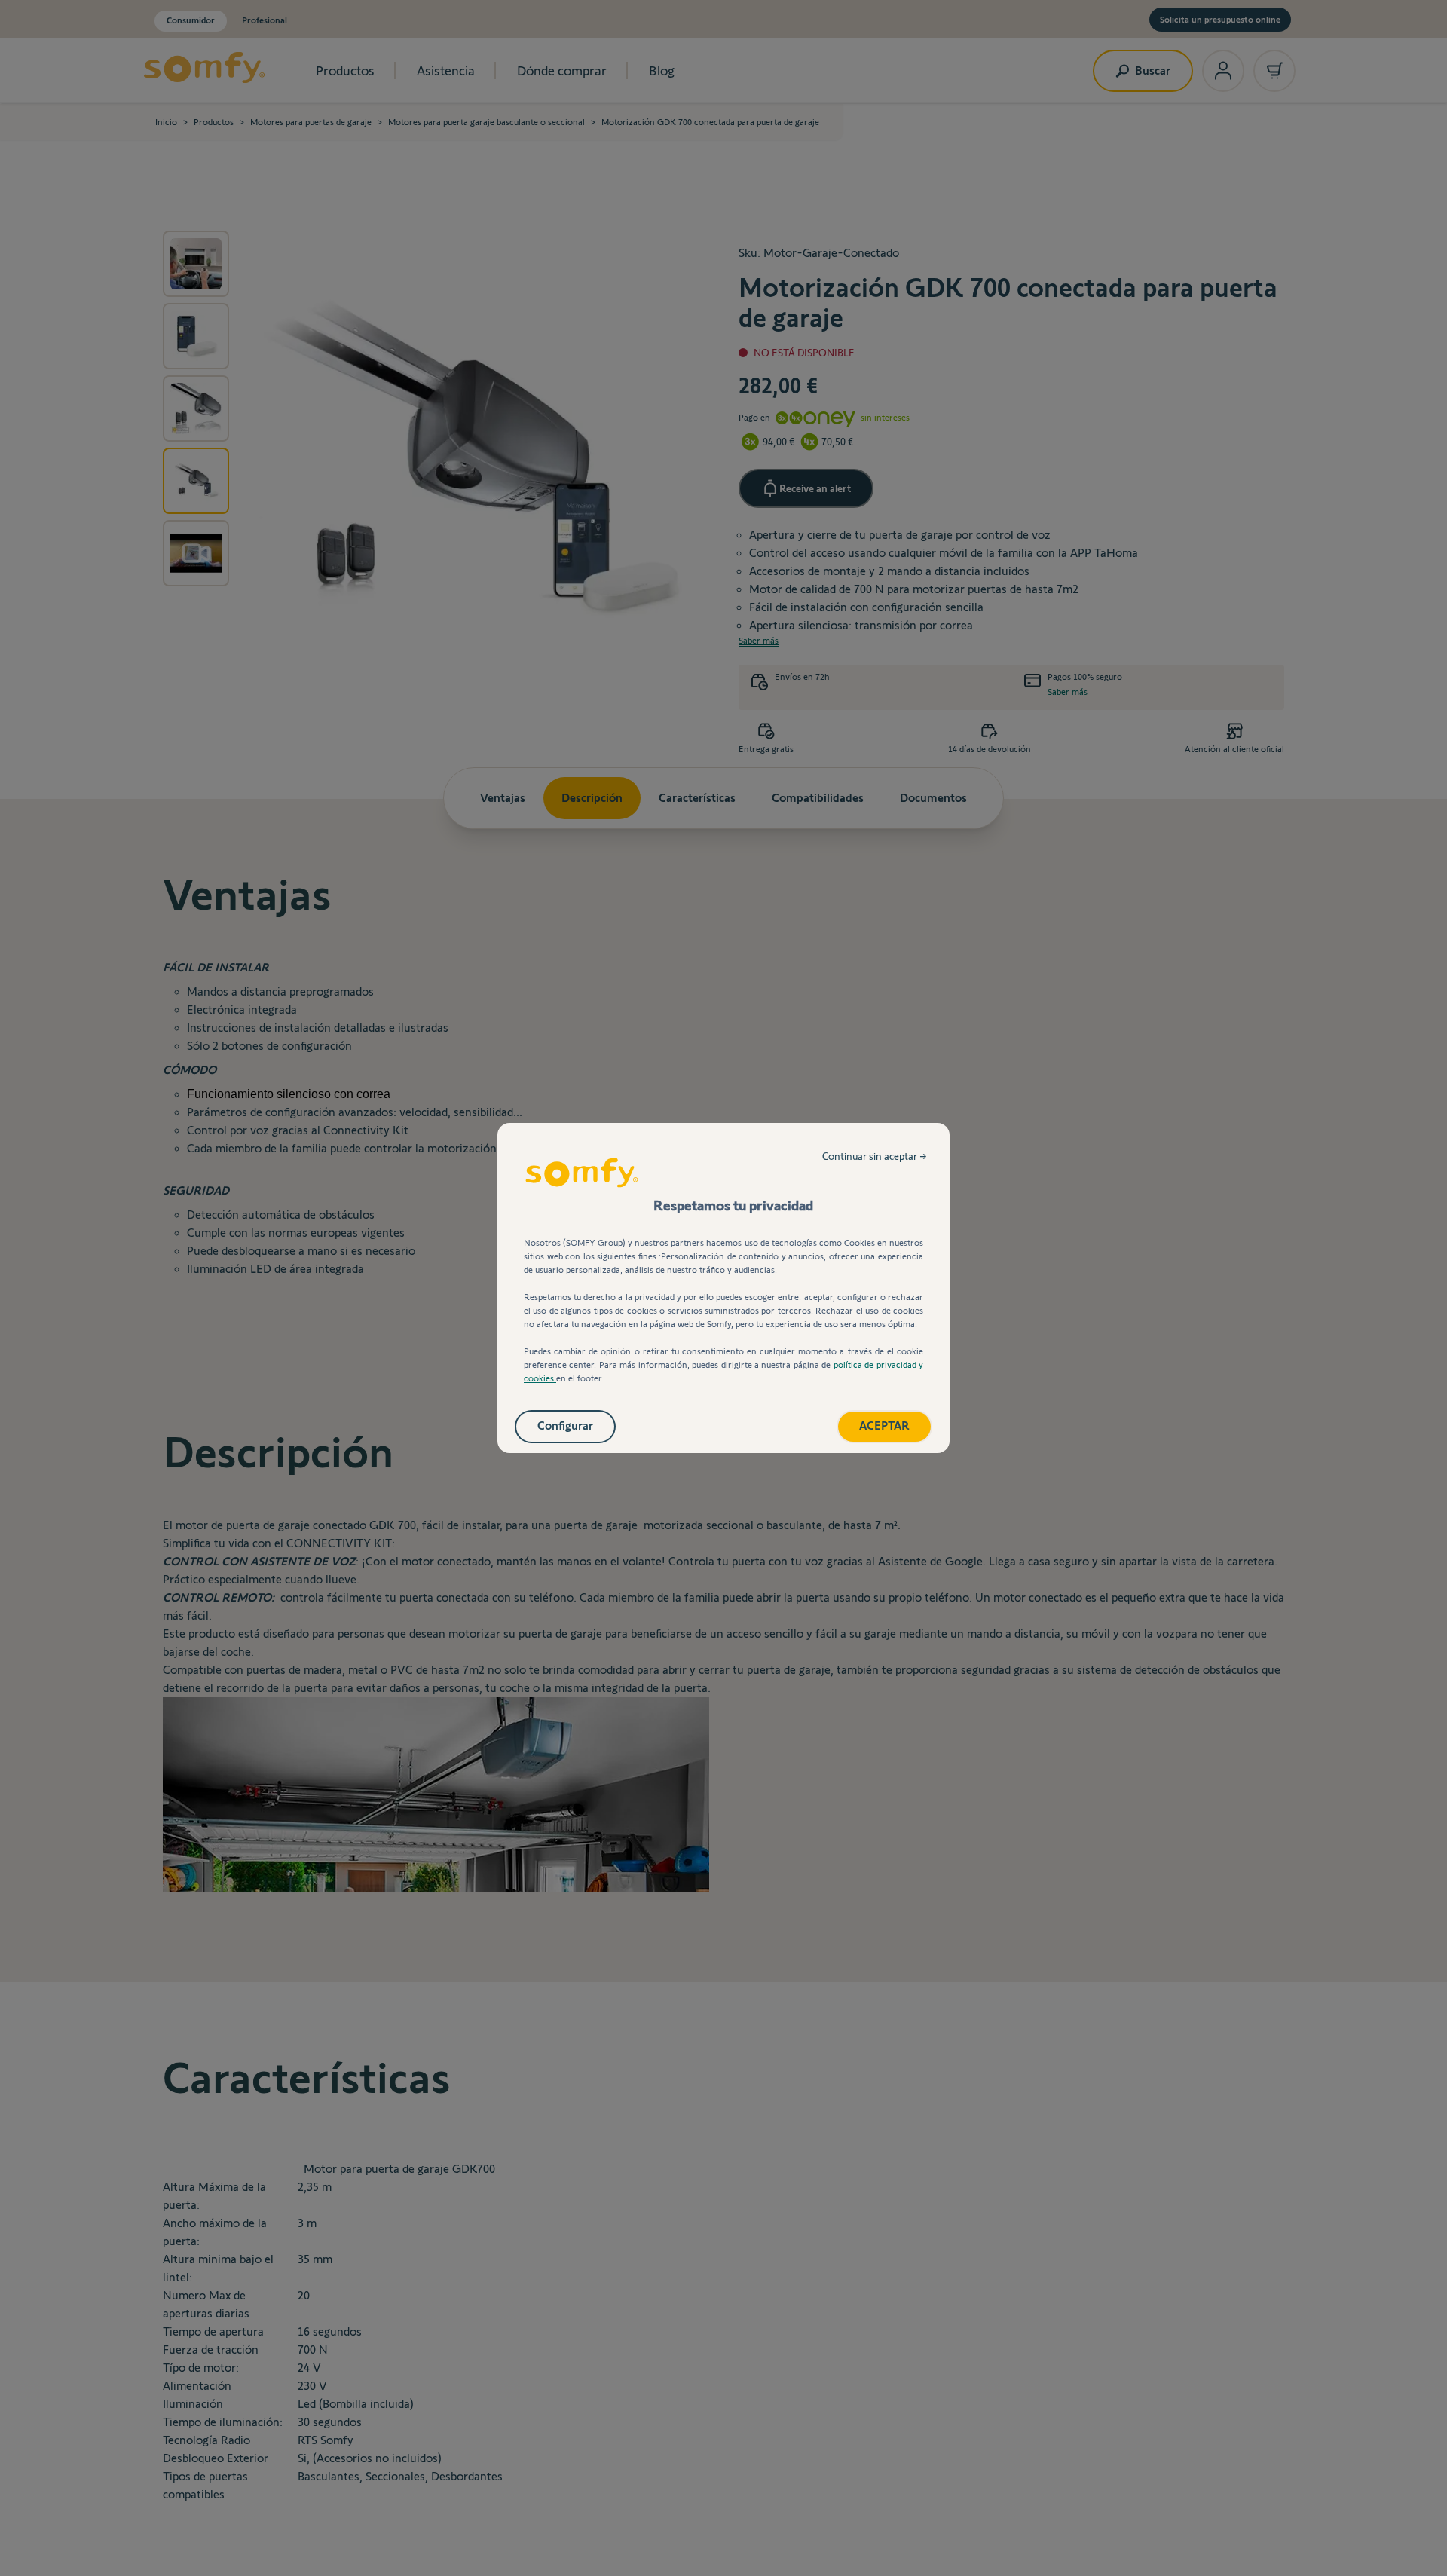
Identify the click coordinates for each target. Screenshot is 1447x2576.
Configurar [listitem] (565, 1426)
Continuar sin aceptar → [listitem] (875, 1156)
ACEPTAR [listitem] (884, 1426)
